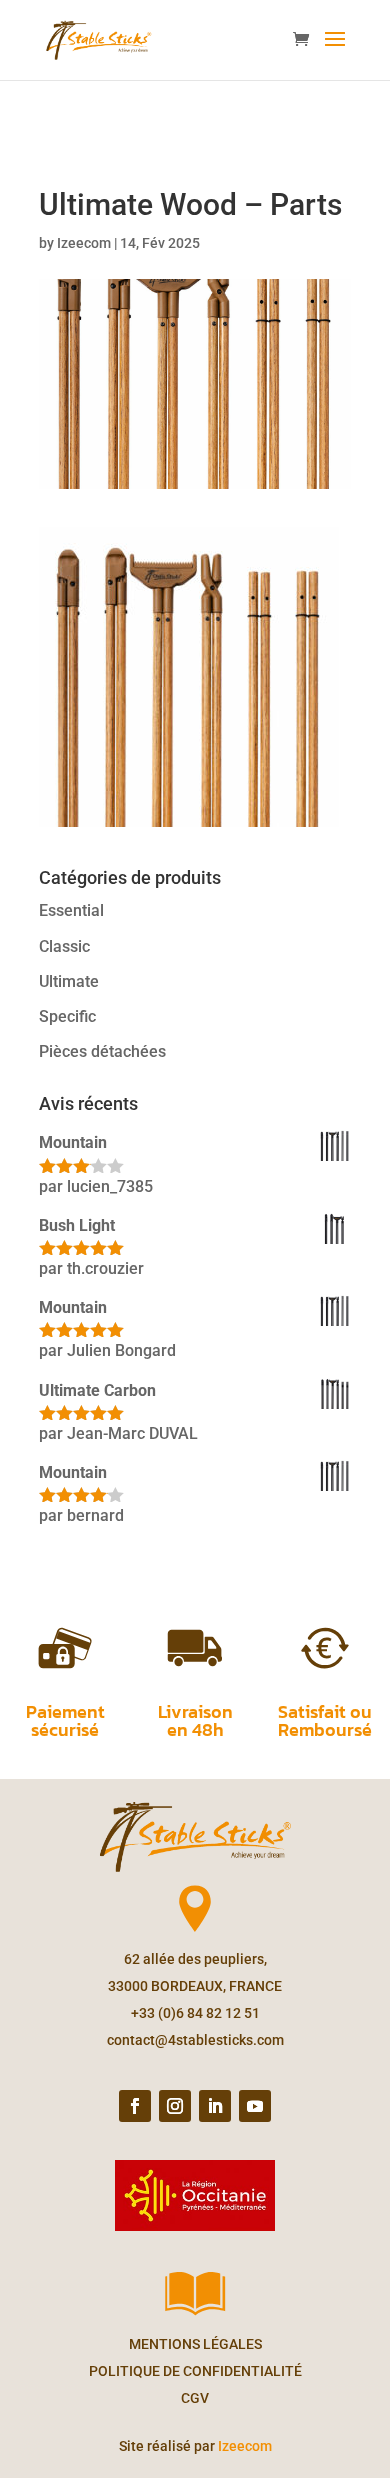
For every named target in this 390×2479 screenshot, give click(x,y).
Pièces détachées (102, 1051)
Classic (64, 946)
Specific (67, 1016)
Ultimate (69, 981)
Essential (71, 910)
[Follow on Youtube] (255, 2106)
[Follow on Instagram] (175, 2106)
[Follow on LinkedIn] (215, 2106)
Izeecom (84, 243)
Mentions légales (195, 2344)
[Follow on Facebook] (135, 2106)
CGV (195, 2398)
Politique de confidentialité (195, 2371)
